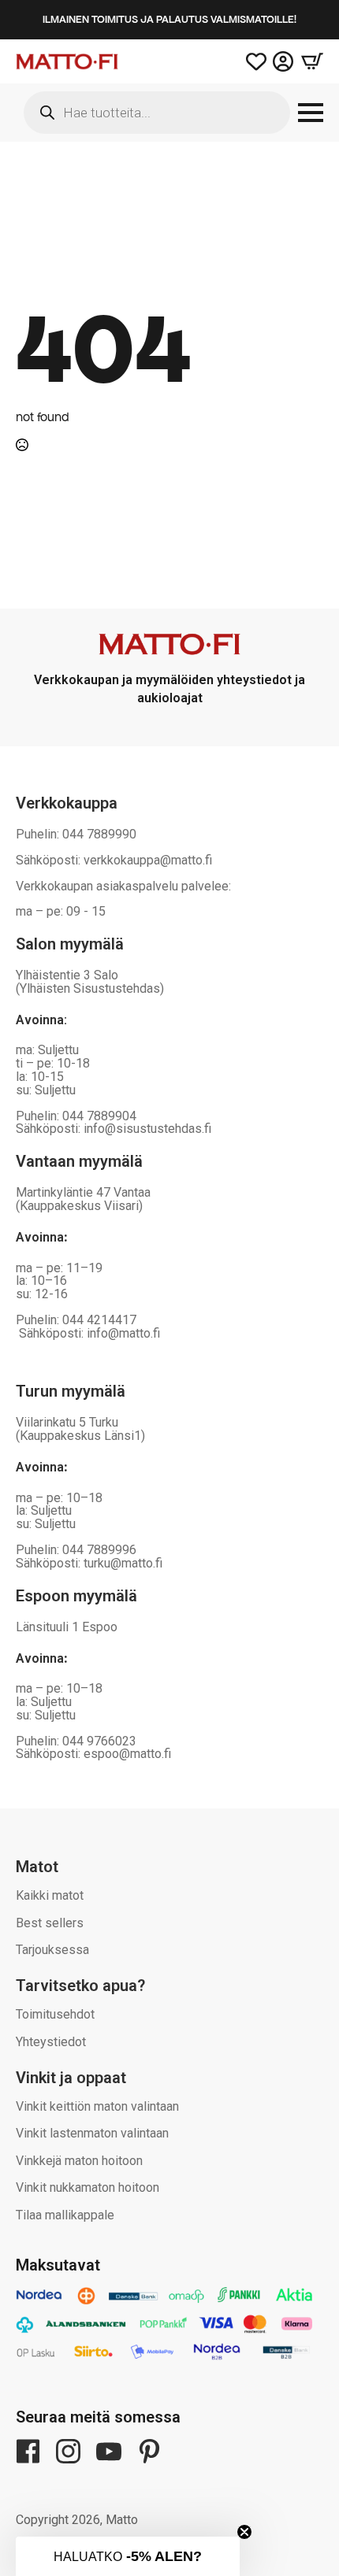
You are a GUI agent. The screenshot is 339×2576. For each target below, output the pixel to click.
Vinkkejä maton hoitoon (79, 2161)
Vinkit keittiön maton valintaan (97, 2106)
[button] (128, 2556)
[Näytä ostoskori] (308, 61)
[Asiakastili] (283, 61)
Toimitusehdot (55, 2014)
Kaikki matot (50, 1895)
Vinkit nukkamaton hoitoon (88, 2187)
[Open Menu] (311, 113)
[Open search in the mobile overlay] (157, 113)
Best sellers (50, 1923)
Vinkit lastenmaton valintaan (92, 2133)
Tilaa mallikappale (65, 2215)
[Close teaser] (244, 2532)
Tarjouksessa (52, 1950)
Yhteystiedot (51, 2042)
